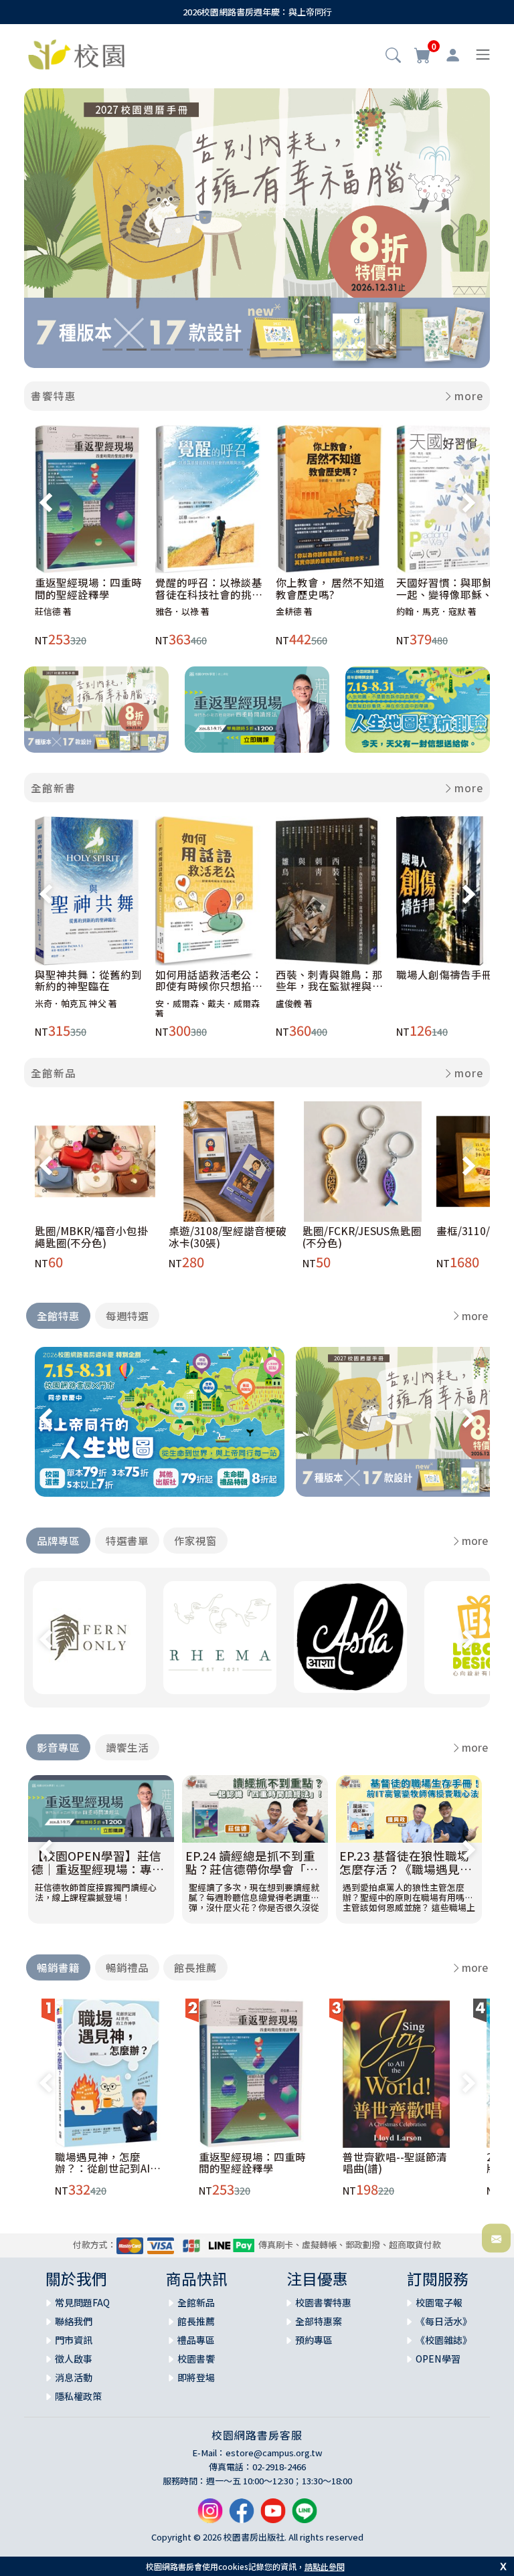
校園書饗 (196, 2359)
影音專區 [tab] (58, 1747)
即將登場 (196, 2377)
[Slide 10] (329, 350)
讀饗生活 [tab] (127, 1747)
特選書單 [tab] (127, 1540)
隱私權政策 (78, 2396)
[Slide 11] (353, 350)
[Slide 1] (112, 350)
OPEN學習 (438, 2359)
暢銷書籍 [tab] (58, 1967)
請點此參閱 (325, 2566)
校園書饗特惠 (323, 2302)
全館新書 (54, 788)
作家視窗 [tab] (195, 1540)
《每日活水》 (444, 2321)
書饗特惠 (54, 395)
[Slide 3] (161, 350)
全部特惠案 (319, 2321)
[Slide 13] (402, 350)
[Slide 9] (305, 350)
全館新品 (54, 1073)
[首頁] (76, 53)
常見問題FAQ (82, 2302)
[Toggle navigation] (483, 55)
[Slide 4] (185, 350)
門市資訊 (74, 2340)
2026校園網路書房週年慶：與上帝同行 (257, 12)
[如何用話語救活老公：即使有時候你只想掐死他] (210, 891)
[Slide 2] (137, 350)
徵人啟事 (74, 2359)
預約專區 (314, 2340)
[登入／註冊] (453, 55)
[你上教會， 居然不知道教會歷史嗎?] (330, 499)
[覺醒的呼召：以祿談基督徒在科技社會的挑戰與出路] (210, 499)
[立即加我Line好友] (305, 2515)
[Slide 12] (377, 350)
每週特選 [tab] (127, 1315)
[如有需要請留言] (496, 2238)
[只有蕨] (89, 1638)
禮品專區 (196, 2340)
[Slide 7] (257, 350)
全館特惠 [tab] (58, 1315)
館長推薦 (196, 2321)
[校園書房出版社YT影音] (273, 2515)
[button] (393, 56)
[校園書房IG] (210, 2515)
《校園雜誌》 (444, 2340)
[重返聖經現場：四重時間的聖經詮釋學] (89, 499)
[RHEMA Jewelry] (220, 1638)
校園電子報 (439, 2302)
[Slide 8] (281, 350)
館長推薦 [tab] (195, 1967)
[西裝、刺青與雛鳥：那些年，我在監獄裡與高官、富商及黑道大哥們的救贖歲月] (330, 891)
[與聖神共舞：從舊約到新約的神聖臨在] (89, 891)
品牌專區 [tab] (58, 1540)
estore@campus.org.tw (274, 2453)
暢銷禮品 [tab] (127, 1967)
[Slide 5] (209, 350)
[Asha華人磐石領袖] (350, 1637)
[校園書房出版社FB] (242, 2515)
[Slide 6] (233, 350)
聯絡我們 (74, 2321)
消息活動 (74, 2377)
